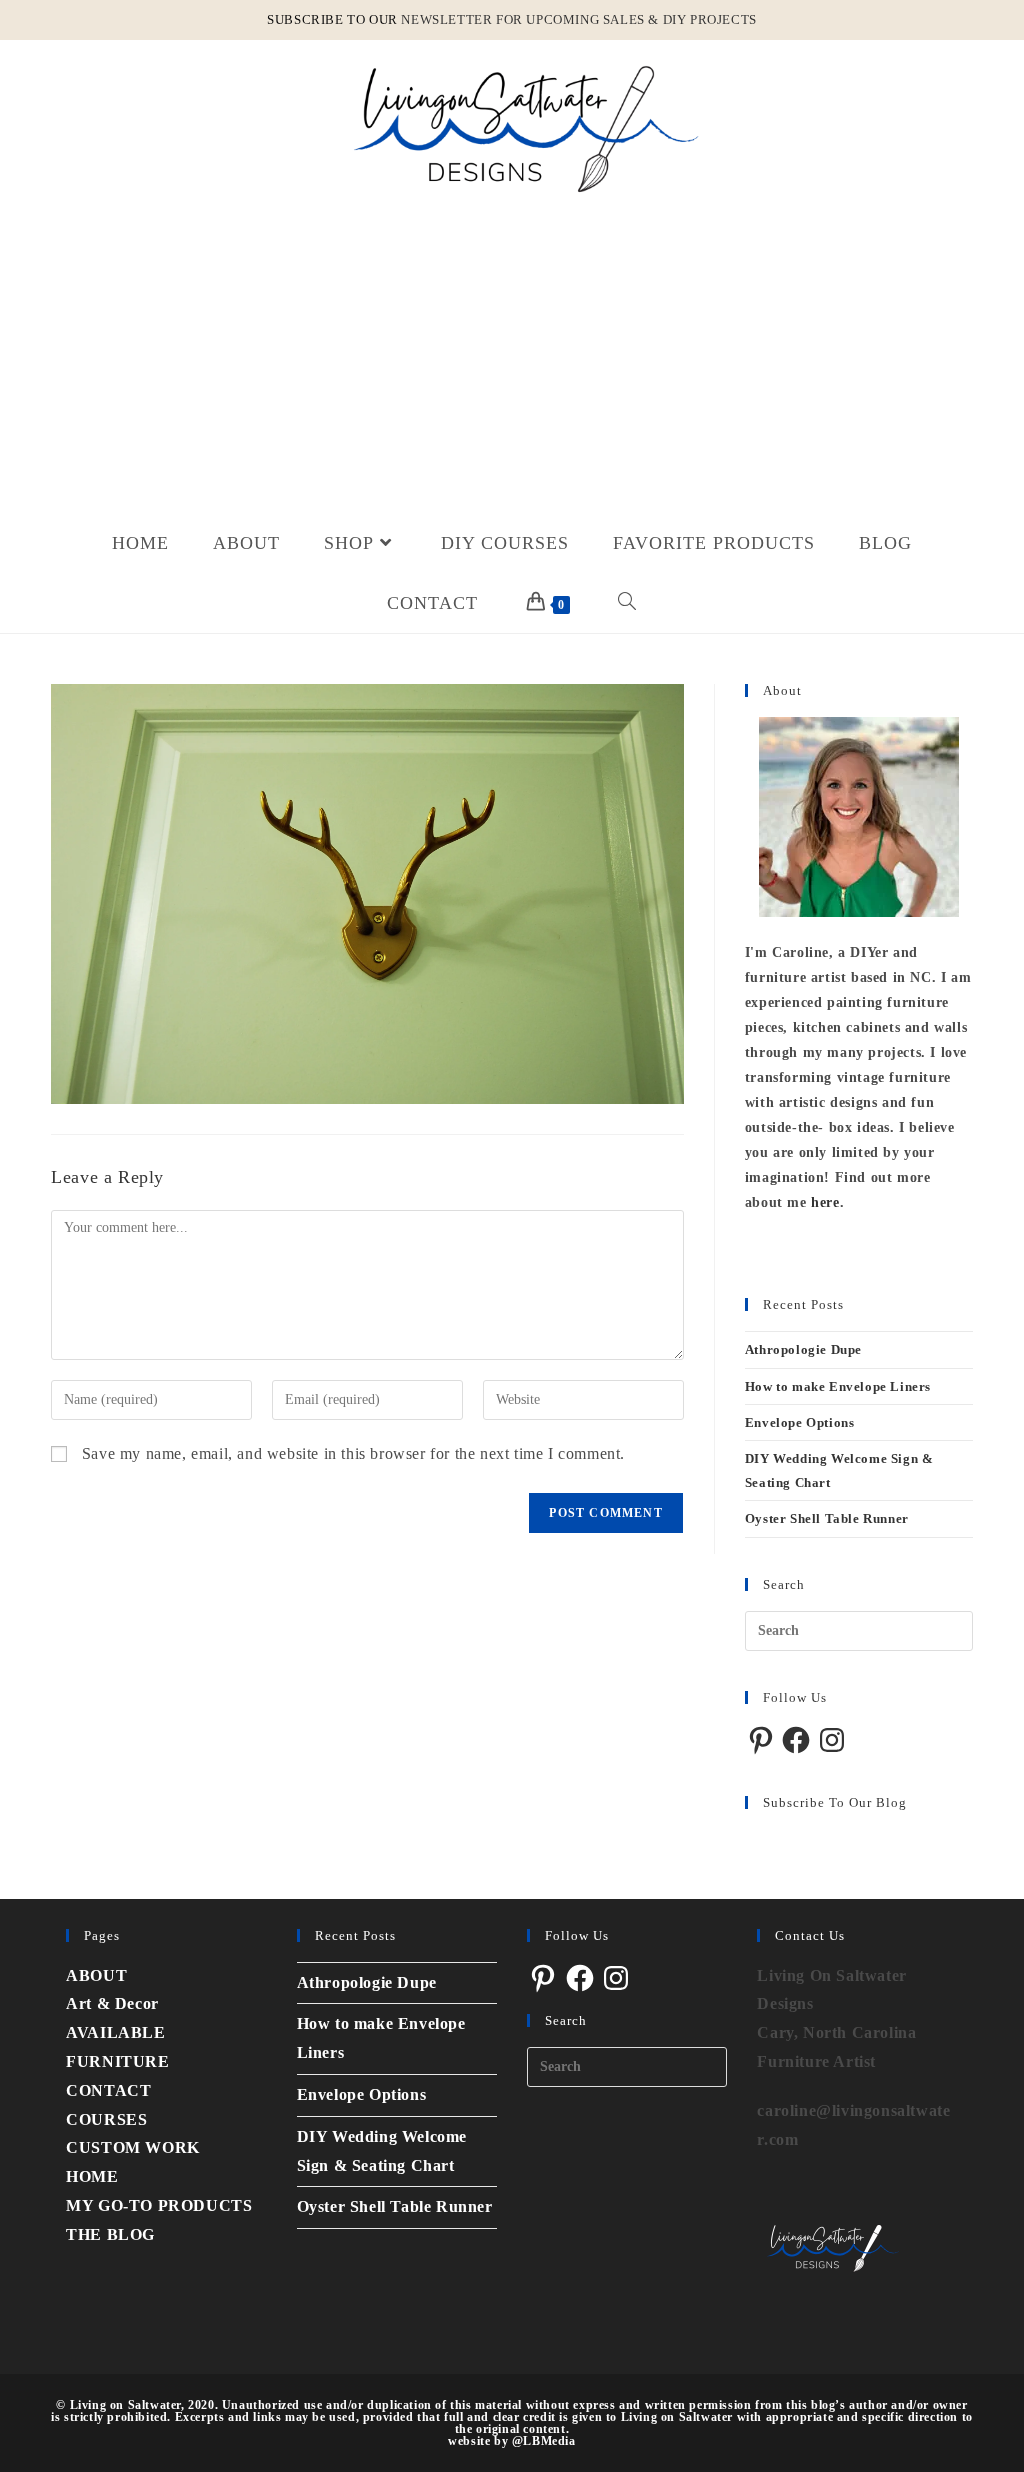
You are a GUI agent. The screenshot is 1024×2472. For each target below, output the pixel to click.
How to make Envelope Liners (838, 1386)
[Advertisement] (512, 363)
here (825, 1202)
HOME (92, 2176)
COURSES (106, 2119)
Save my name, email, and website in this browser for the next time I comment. (353, 1453)
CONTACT (108, 2090)
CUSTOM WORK (133, 2147)
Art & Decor (112, 2003)
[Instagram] (832, 1740)
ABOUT (96, 1975)
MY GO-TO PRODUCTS (159, 2205)
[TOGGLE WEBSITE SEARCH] (627, 603)
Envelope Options (800, 1422)
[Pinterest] (761, 1740)
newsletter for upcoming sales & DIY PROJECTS (578, 19)
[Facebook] (796, 1740)
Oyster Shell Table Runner (827, 1518)
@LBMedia (544, 2441)
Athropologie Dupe (803, 1349)
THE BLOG (110, 2234)
